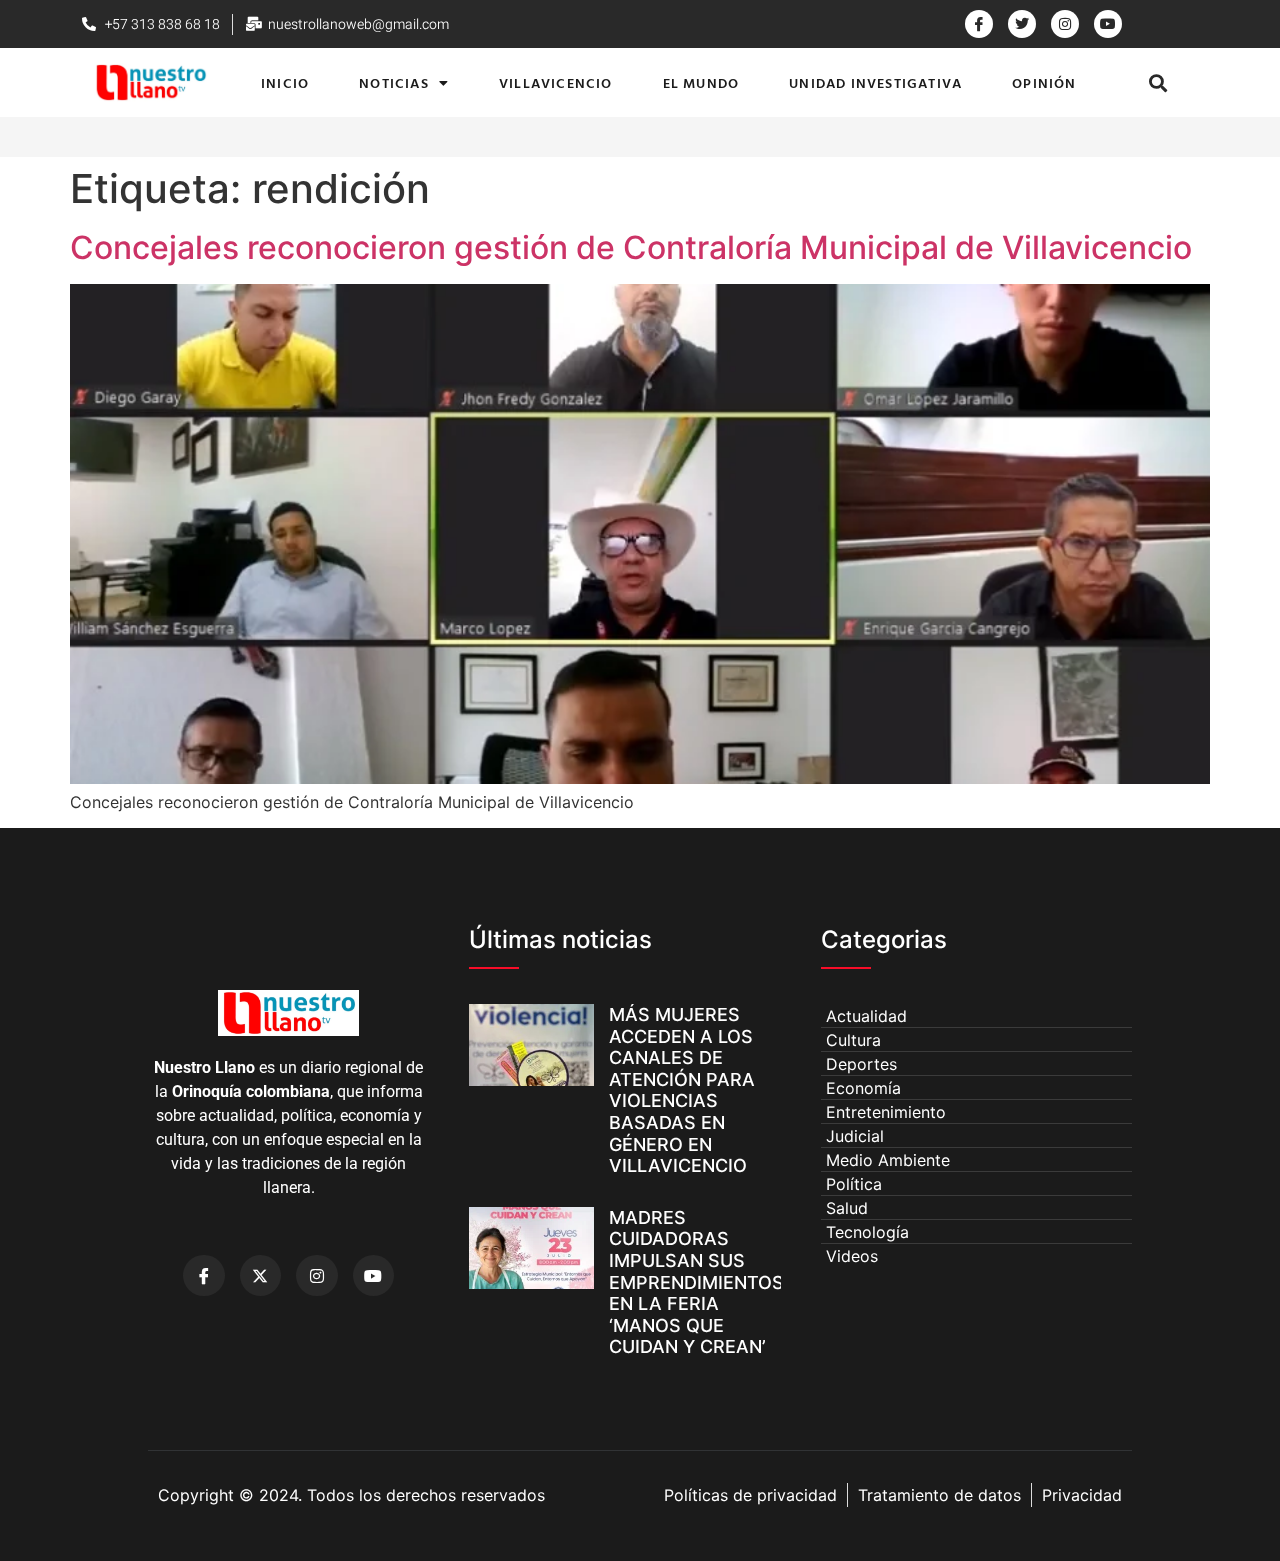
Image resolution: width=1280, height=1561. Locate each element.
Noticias (394, 82)
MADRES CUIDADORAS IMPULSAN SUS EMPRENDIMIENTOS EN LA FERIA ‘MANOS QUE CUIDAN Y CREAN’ (696, 1282)
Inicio (285, 82)
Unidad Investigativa (875, 82)
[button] (1158, 82)
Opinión (1044, 82)
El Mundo (701, 82)
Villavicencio (556, 82)
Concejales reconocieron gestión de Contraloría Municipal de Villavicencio (631, 247)
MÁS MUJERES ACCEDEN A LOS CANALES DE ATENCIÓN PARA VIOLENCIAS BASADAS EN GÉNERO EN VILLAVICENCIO (682, 1090)
